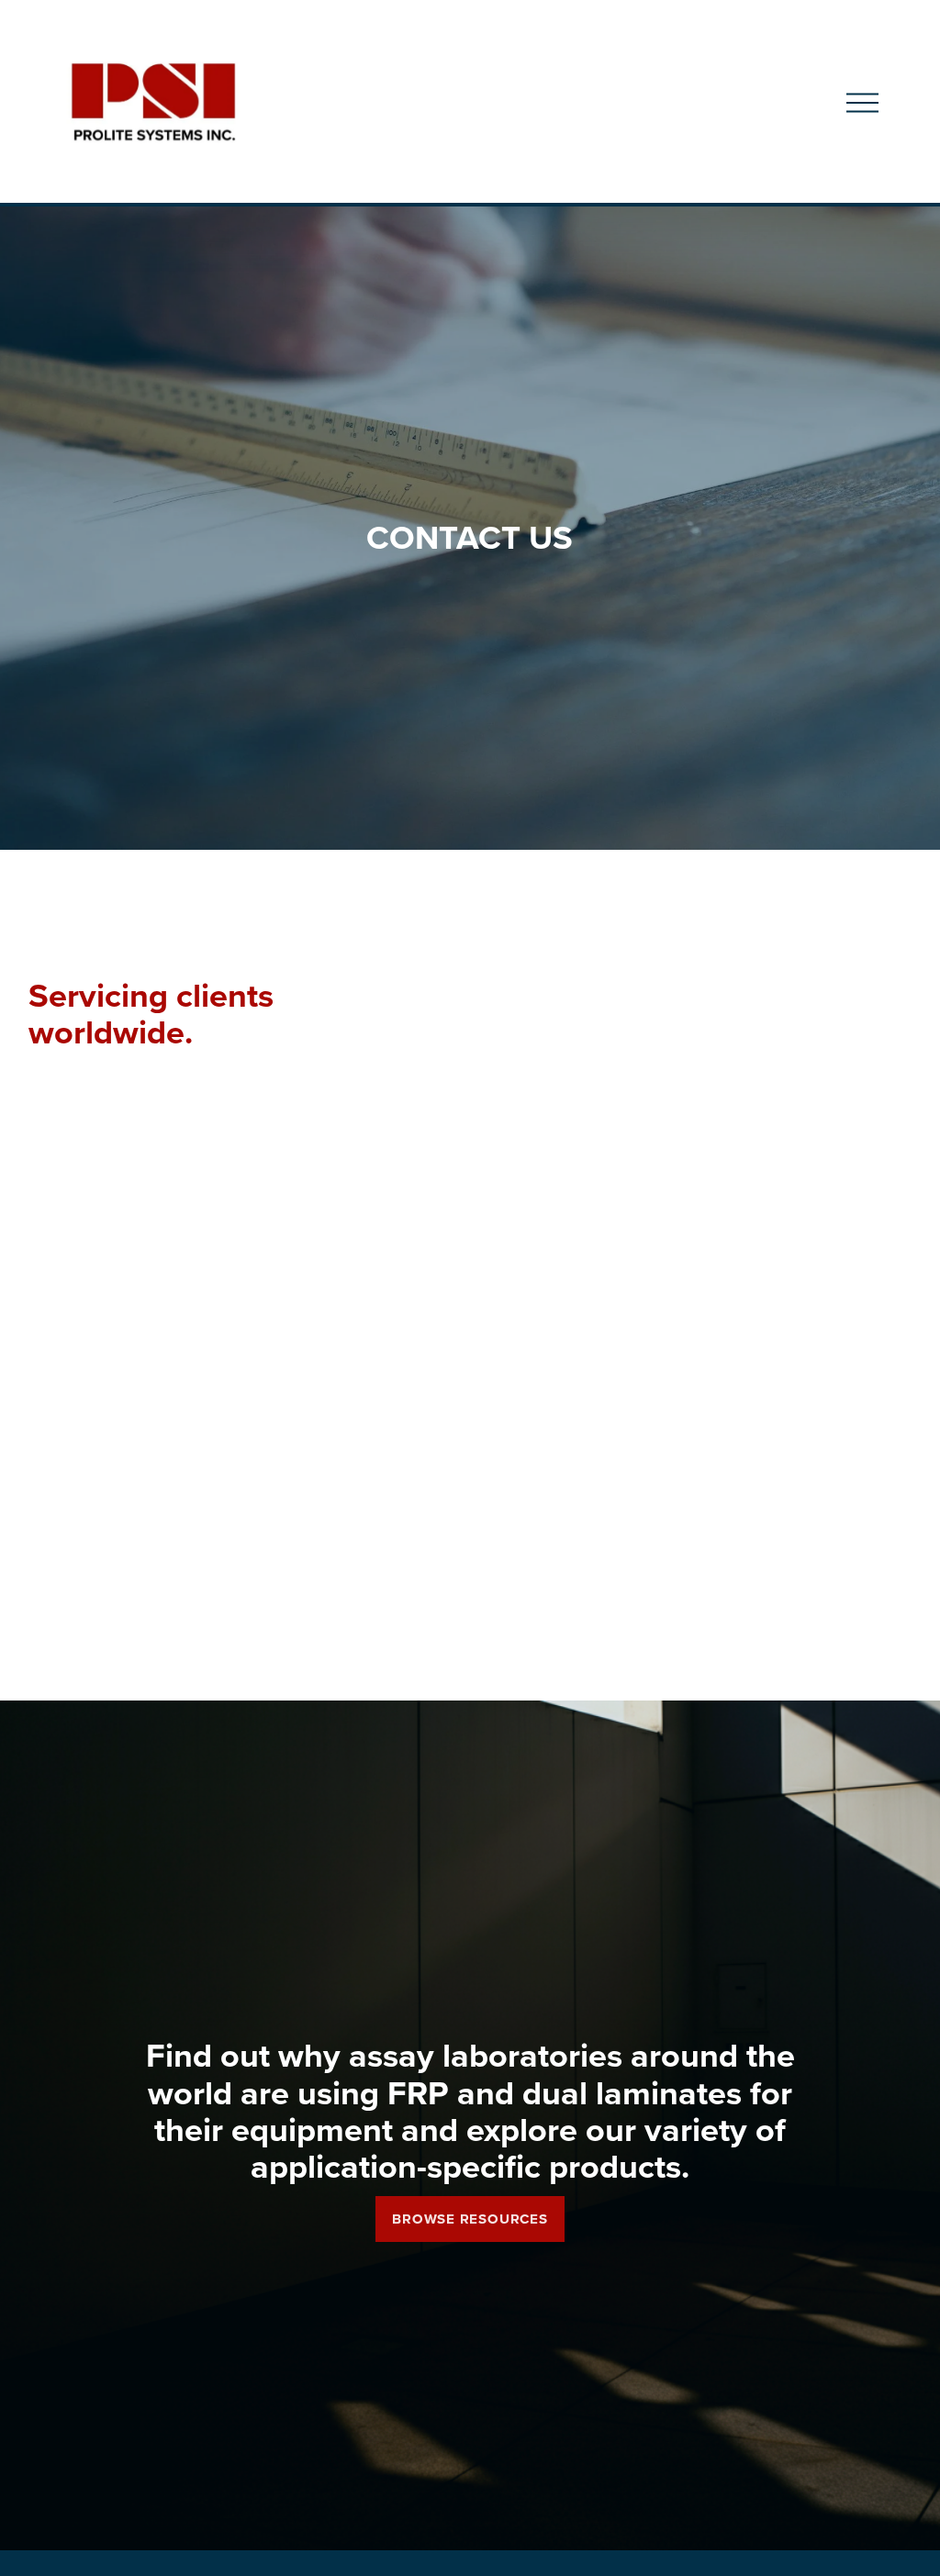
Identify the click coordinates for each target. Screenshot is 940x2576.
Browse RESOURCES (470, 2219)
